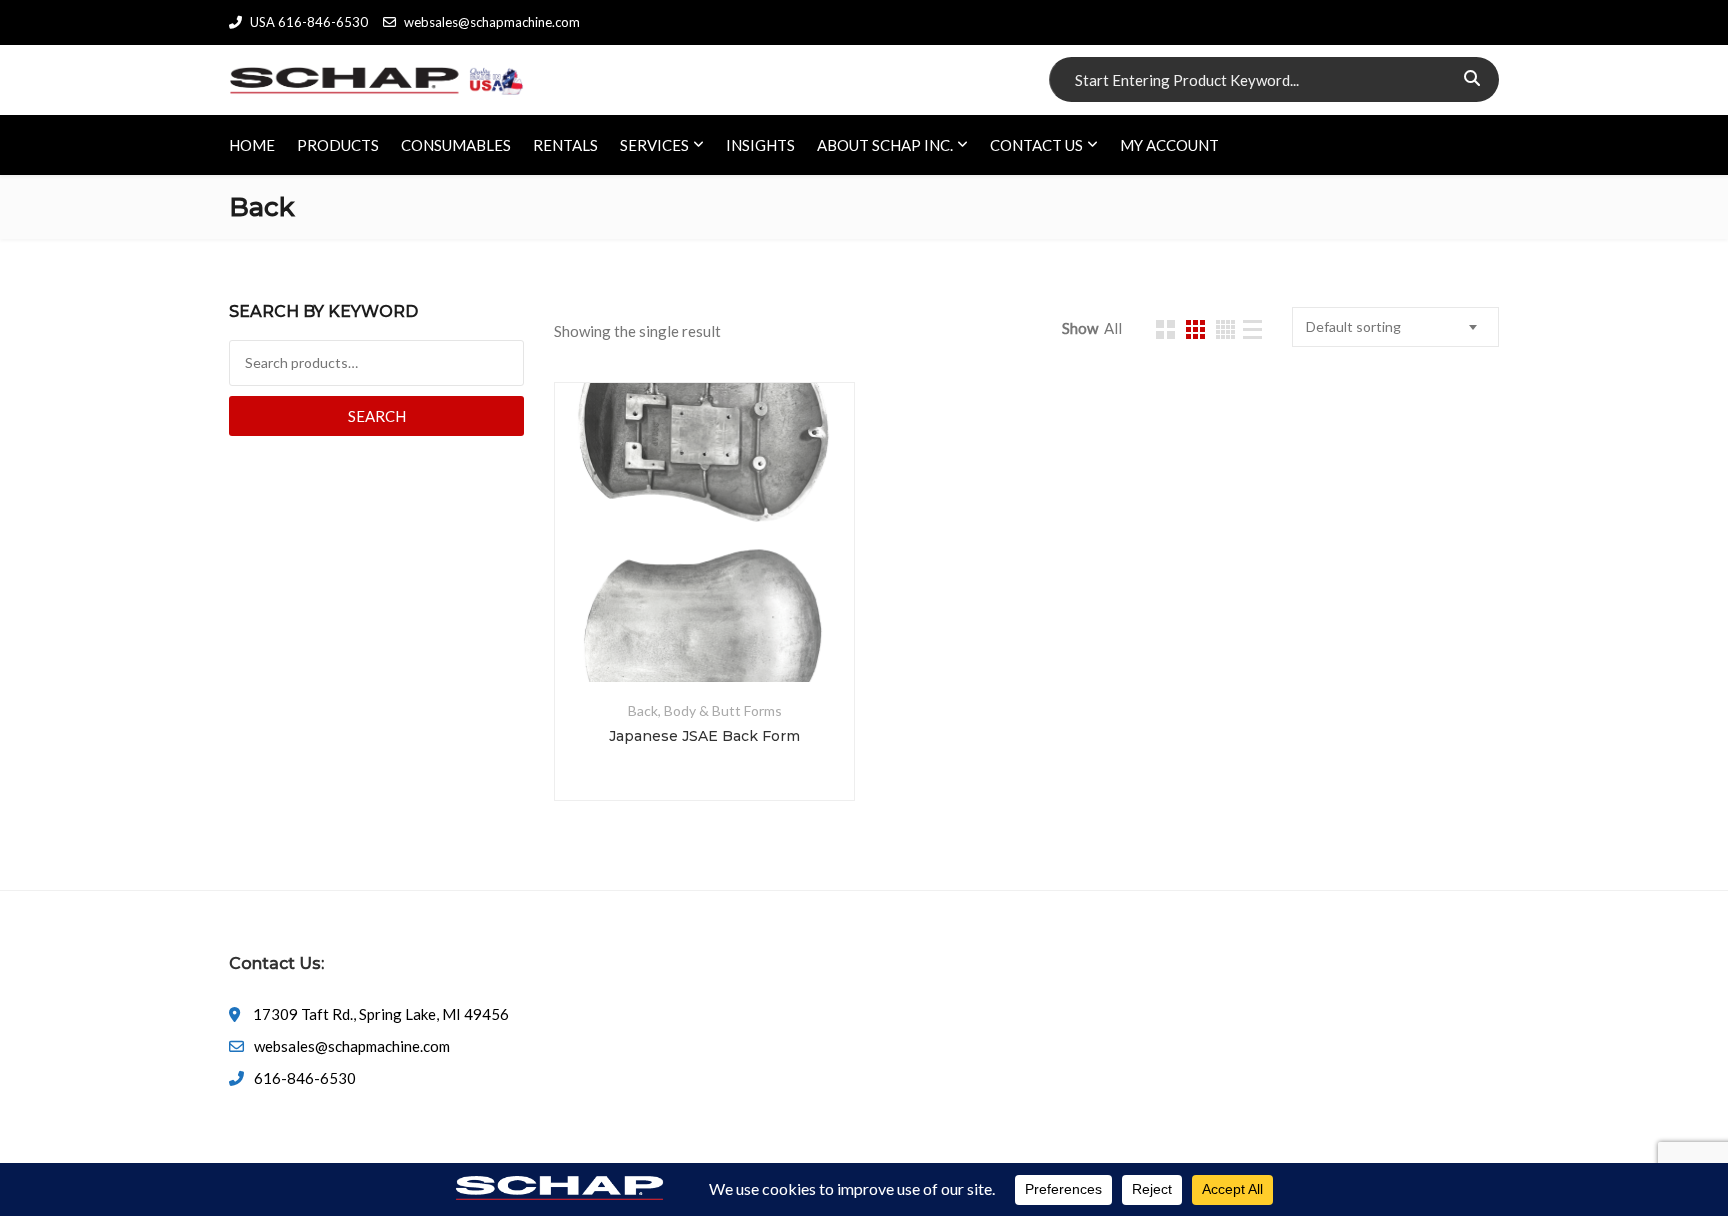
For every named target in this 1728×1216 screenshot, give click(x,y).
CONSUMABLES (456, 145)
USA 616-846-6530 (309, 22)
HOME (252, 145)
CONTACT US (1036, 145)
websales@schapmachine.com (492, 22)
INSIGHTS (760, 145)
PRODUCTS (338, 145)
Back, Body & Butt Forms (705, 710)
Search (377, 416)
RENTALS (565, 145)
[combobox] (1395, 327)
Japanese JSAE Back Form (704, 736)
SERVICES (654, 145)
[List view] (1252, 329)
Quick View (705, 634)
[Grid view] (1165, 329)
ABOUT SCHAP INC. (885, 145)
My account (1169, 145)
